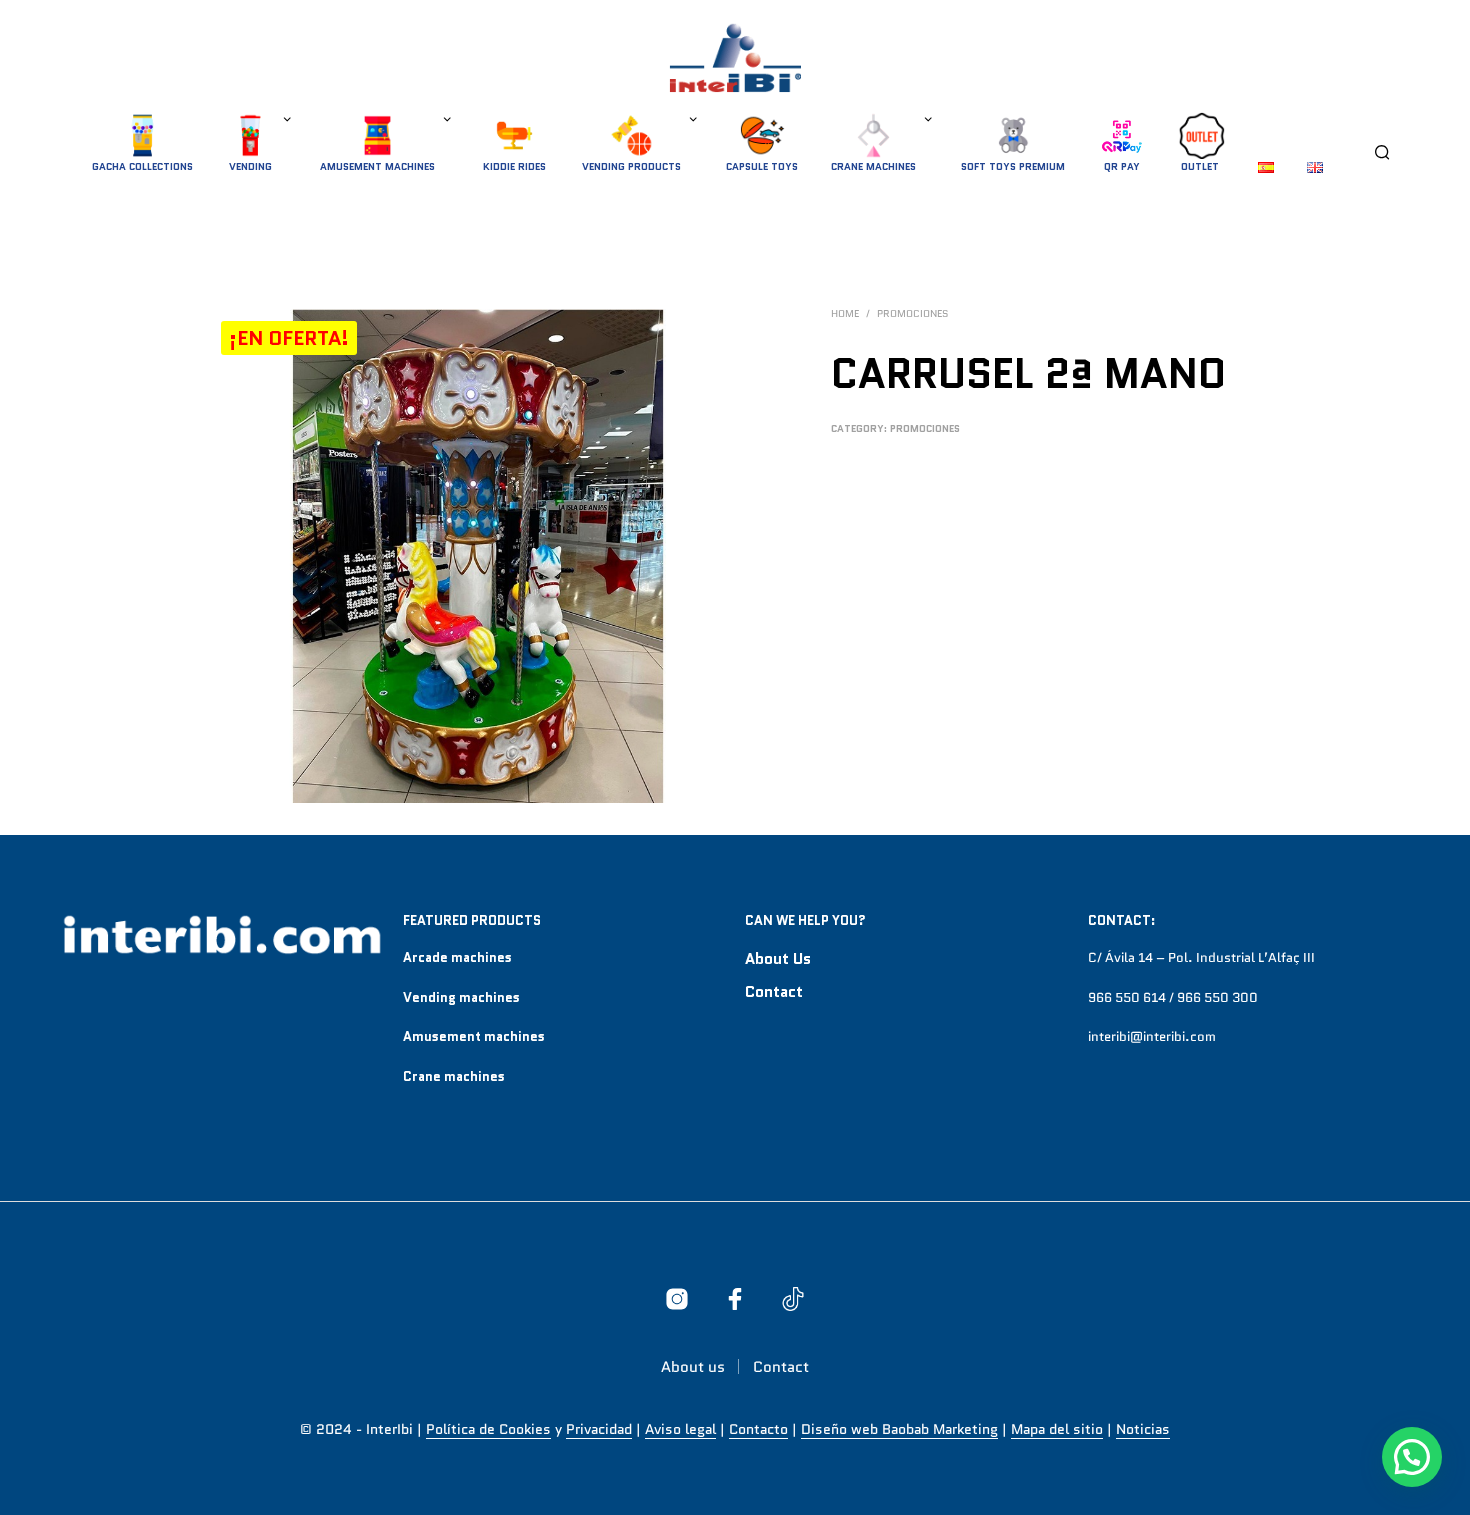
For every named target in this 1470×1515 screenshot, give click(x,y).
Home (845, 313)
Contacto (758, 1430)
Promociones (912, 313)
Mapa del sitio (1057, 1430)
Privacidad (599, 1430)
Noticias (1143, 1430)
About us (778, 959)
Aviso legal (680, 1430)
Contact (774, 992)
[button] (1412, 1457)
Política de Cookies (488, 1430)
